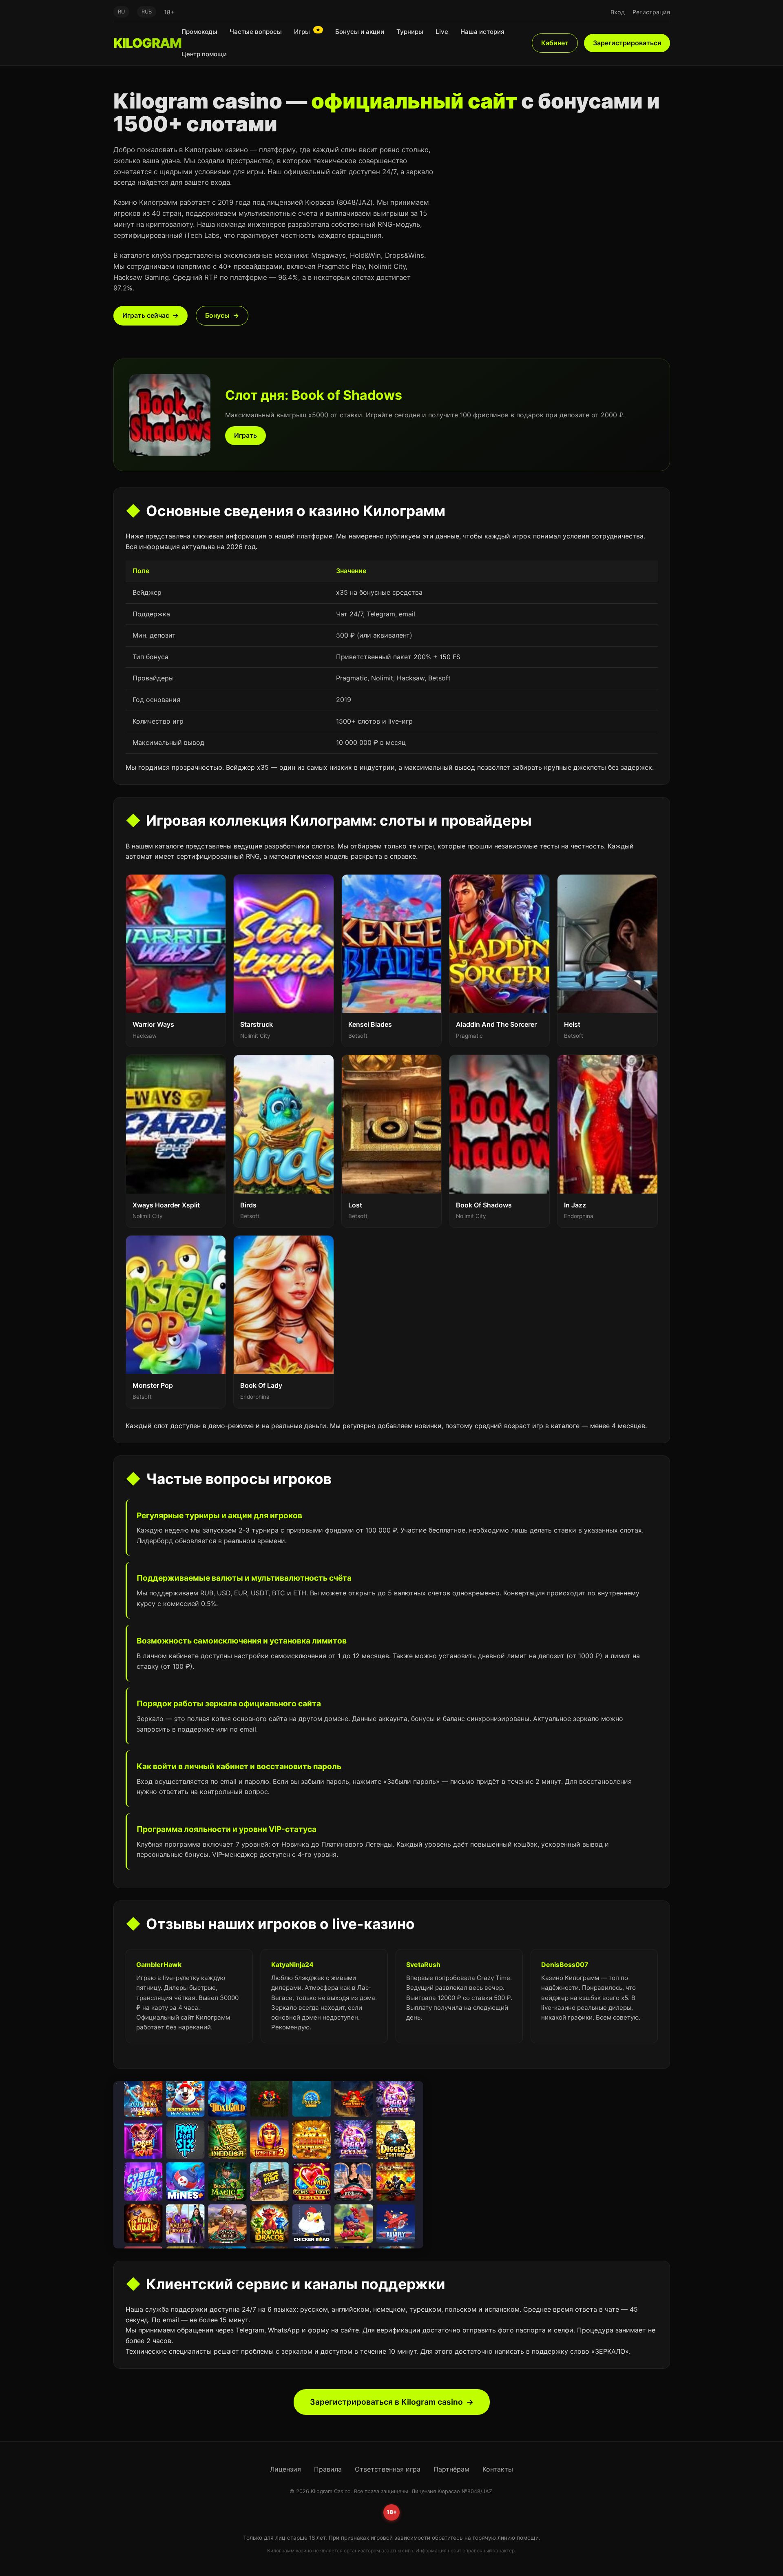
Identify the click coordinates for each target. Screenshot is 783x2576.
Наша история (482, 32)
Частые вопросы (256, 32)
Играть (246, 435)
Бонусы (217, 315)
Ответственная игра (388, 2469)
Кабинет (555, 43)
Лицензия (285, 2469)
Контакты (498, 2469)
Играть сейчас (146, 315)
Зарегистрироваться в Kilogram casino (386, 2402)
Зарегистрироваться (627, 43)
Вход (618, 12)
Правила (328, 2469)
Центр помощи (204, 54)
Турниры (410, 32)
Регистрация (651, 12)
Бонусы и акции (360, 32)
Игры (307, 31)
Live (442, 32)
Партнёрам (451, 2469)
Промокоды (199, 32)
